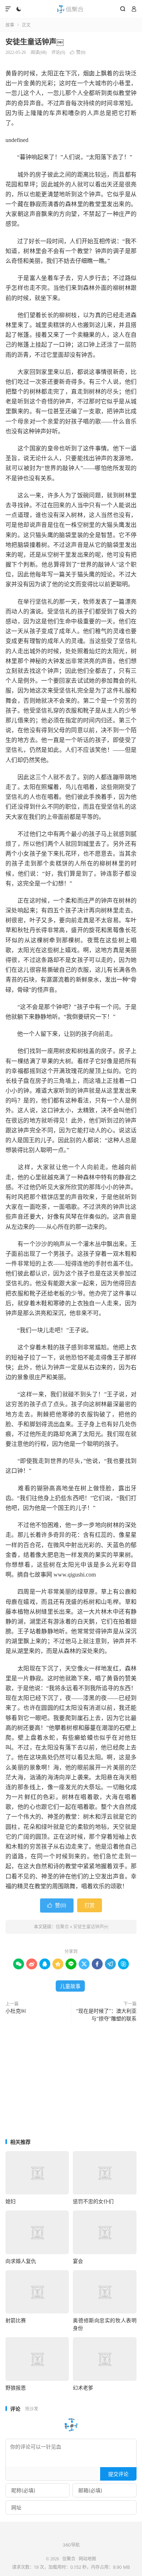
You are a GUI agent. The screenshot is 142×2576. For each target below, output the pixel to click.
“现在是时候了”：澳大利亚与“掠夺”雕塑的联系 (106, 2015)
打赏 (90, 1905)
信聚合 (71, 9)
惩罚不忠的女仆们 (93, 2201)
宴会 (78, 2261)
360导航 (71, 2545)
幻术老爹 (83, 2388)
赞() (78, 52)
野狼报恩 (16, 2388)
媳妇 (11, 2201)
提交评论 (118, 2474)
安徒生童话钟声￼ (35, 42)
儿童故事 (70, 1986)
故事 (10, 25)
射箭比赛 (16, 2320)
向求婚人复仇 (21, 2261)
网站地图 (87, 2559)
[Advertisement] (71, 2081)
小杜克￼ (16, 2011)
